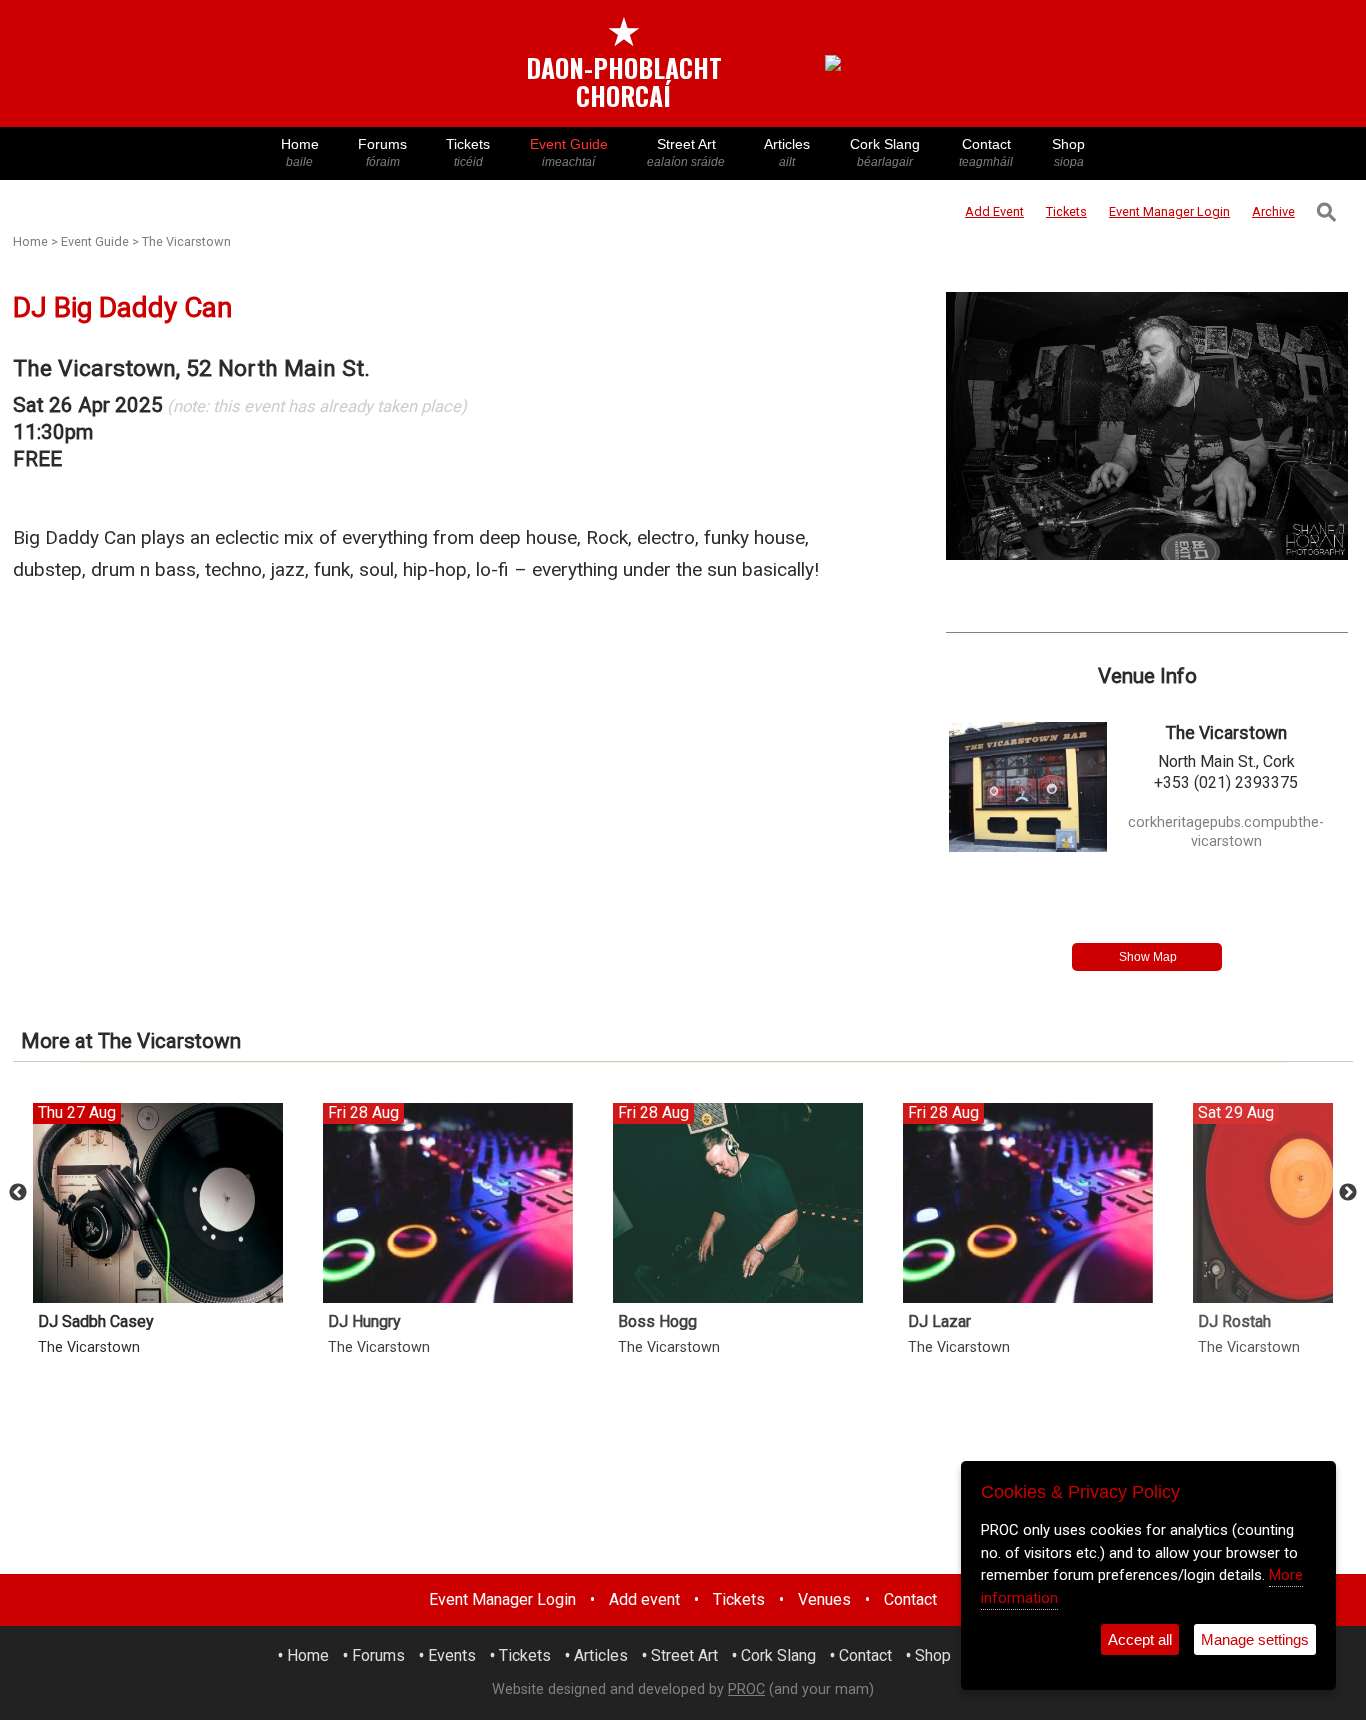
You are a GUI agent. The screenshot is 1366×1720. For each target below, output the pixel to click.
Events (452, 1655)
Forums (382, 152)
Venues (824, 1599)
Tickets (468, 152)
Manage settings (1255, 1639)
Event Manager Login (502, 1599)
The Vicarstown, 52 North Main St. (191, 368)
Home (300, 152)
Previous (18, 1193)
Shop (1068, 152)
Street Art (686, 152)
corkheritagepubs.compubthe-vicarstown (1226, 832)
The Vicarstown (186, 241)
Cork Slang (885, 152)
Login (1169, 211)
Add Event (994, 211)
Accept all (1140, 1639)
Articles (787, 152)
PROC (746, 1689)
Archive (1273, 211)
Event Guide (569, 152)
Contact (986, 152)
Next (1348, 1193)
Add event (644, 1599)
